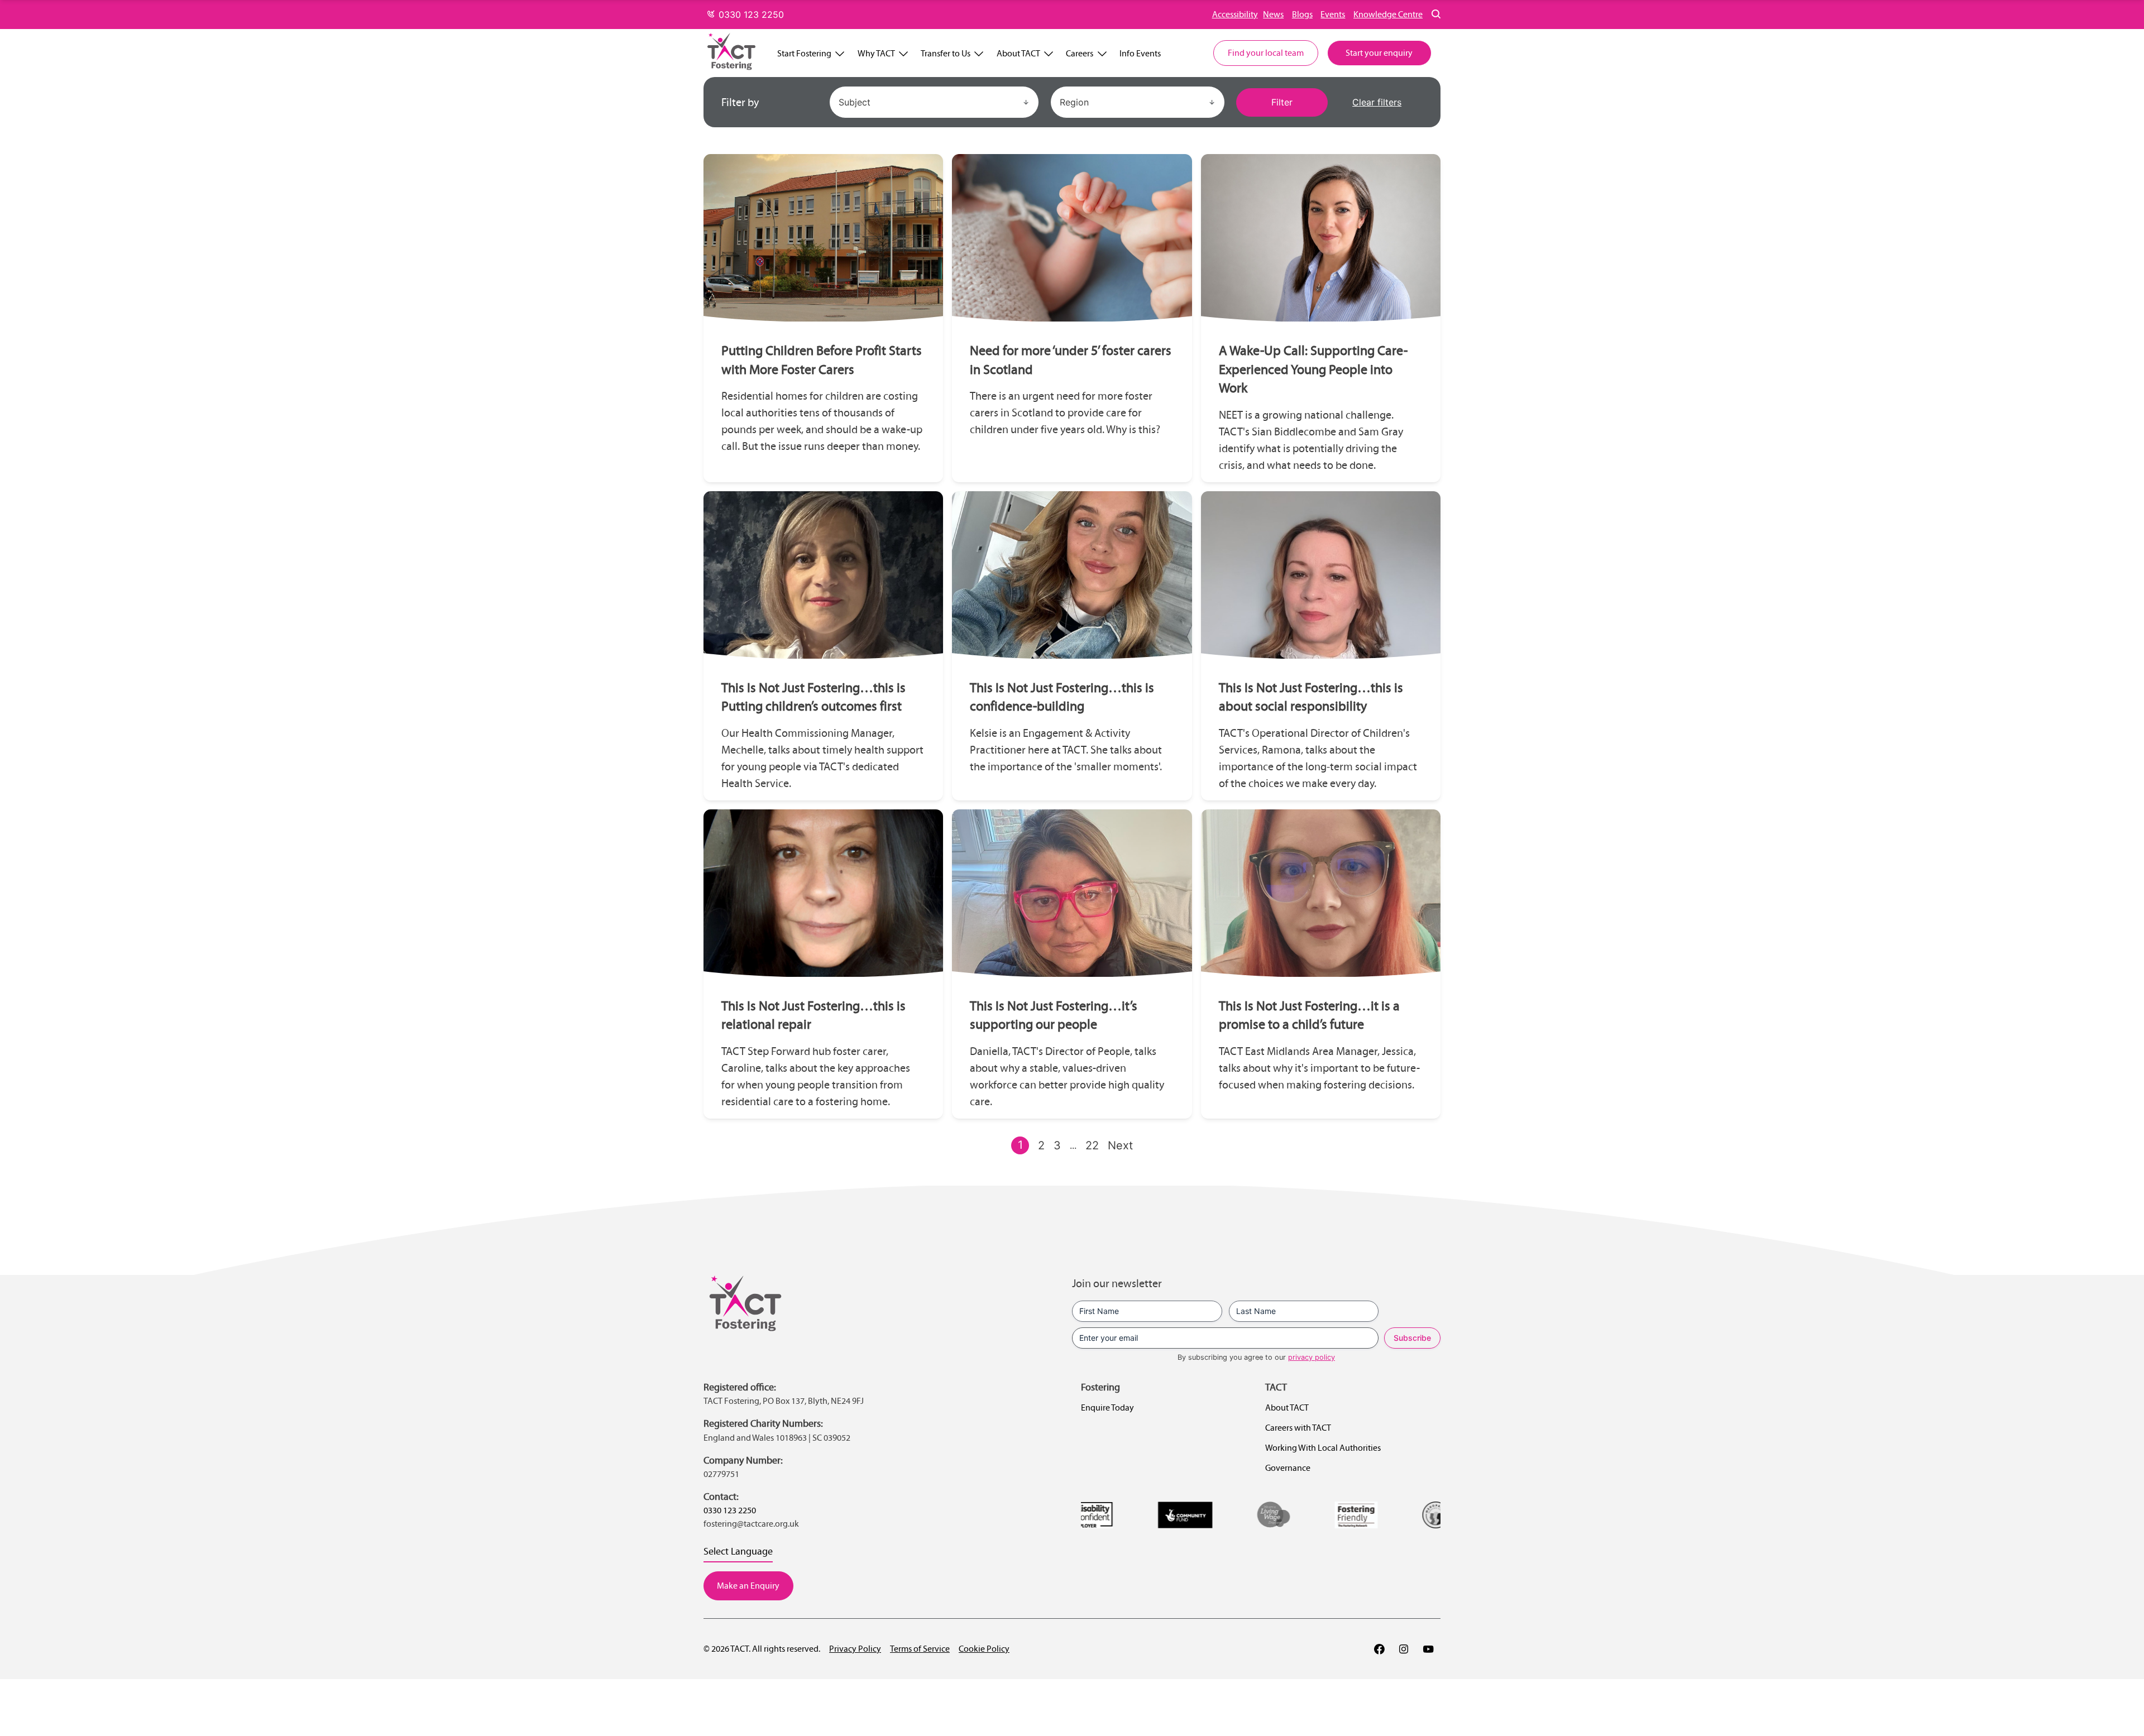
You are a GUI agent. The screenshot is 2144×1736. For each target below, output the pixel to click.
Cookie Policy (984, 1649)
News (1273, 14)
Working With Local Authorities (1323, 1448)
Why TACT (876, 53)
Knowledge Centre (1388, 14)
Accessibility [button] (1235, 14)
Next (1120, 1145)
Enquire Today (1107, 1407)
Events (1333, 14)
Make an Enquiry (748, 1586)
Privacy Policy (855, 1649)
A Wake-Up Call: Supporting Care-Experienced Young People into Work (1313, 369)
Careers (1080, 53)
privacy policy (1312, 1357)
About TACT (1018, 53)
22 (1092, 1145)
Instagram (1404, 1649)
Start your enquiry (1379, 53)
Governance (1288, 1468)
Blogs (1302, 14)
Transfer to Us (946, 53)
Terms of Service (920, 1649)
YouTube (1428, 1649)
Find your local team (1266, 53)
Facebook (1379, 1649)
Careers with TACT (1298, 1428)
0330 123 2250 (750, 15)
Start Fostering (804, 53)
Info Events (1140, 53)
